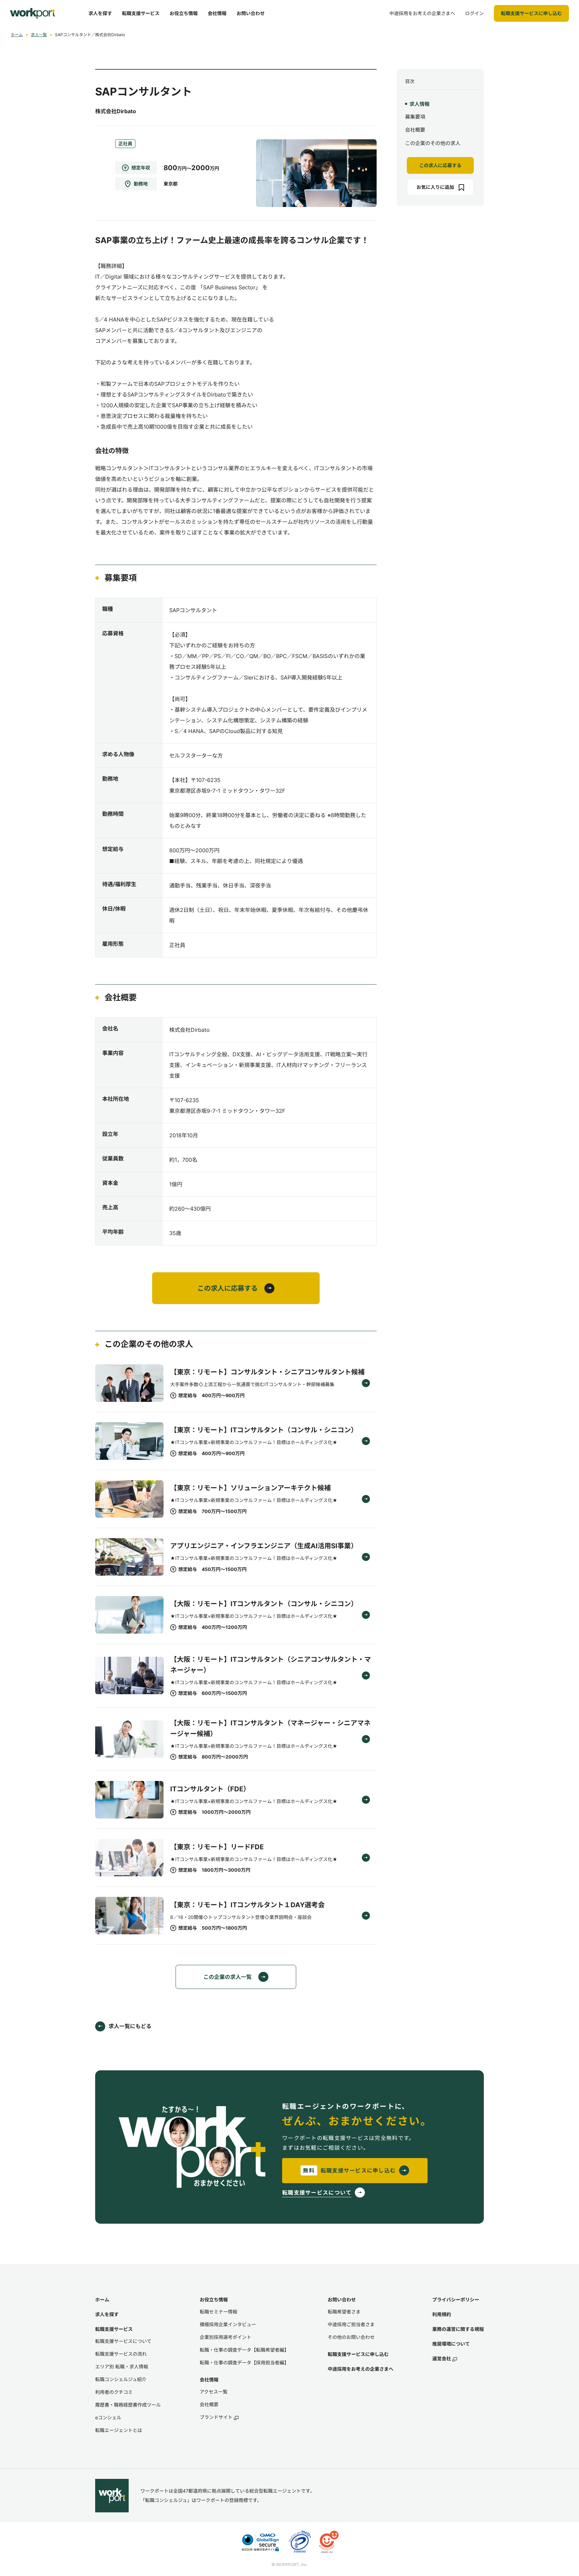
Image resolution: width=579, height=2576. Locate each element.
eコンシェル (108, 2417)
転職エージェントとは (119, 2430)
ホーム (17, 35)
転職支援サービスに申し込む (358, 2354)
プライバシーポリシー (456, 2300)
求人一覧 (39, 35)
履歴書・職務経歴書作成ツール (128, 2405)
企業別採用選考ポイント (226, 2337)
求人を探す (107, 2314)
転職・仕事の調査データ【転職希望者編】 (244, 2350)
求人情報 (420, 104)
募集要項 (415, 117)
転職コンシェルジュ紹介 (121, 2379)
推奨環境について (451, 2344)
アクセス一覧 (214, 2392)
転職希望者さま (344, 2312)
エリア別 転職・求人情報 (122, 2367)
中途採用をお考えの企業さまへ (361, 2369)
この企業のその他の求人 (433, 143)
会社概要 (415, 130)
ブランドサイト (216, 2417)
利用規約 (442, 2314)
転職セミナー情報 (218, 2312)
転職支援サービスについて (123, 2341)
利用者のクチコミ (114, 2392)
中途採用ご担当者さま (351, 2324)
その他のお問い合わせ (351, 2337)
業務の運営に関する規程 (458, 2329)
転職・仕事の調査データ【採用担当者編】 (244, 2363)
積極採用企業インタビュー (228, 2324)
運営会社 (442, 2358)
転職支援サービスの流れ (121, 2354)
